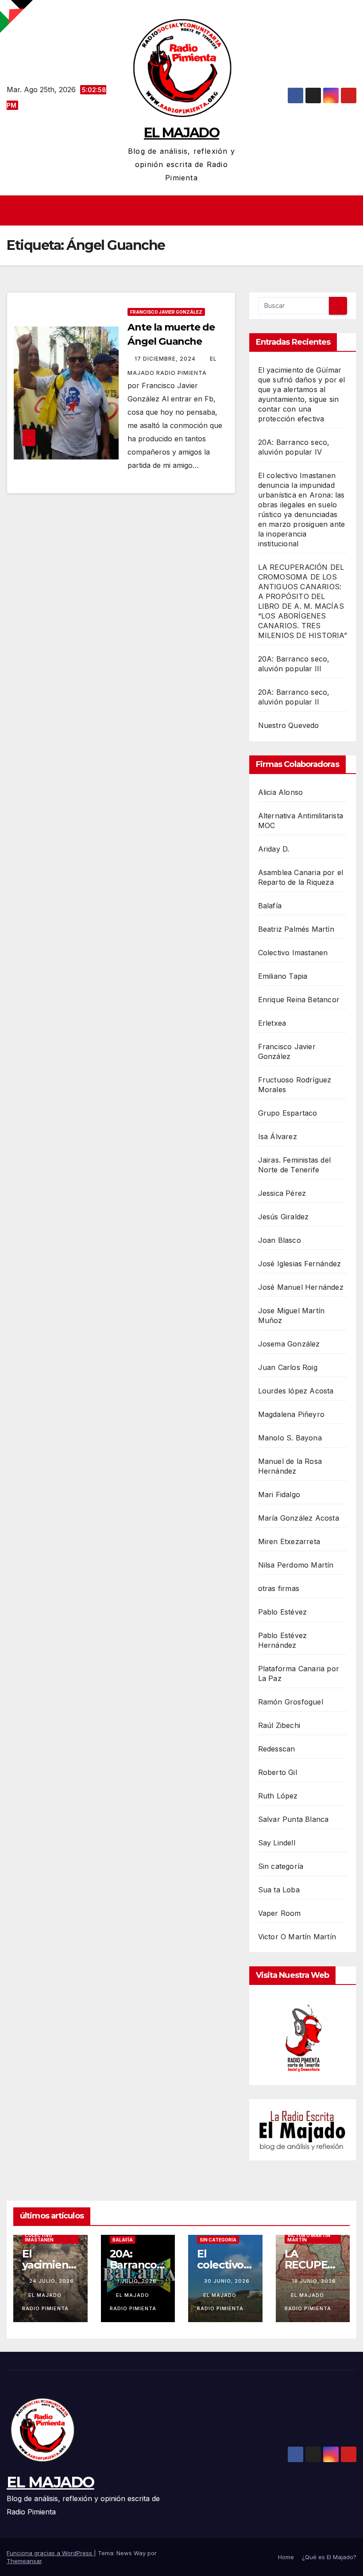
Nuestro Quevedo (289, 725)
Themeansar (24, 2561)
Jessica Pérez (282, 1193)
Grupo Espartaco (288, 1113)
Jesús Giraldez (284, 1217)
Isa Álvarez (278, 1136)
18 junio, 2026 (314, 2281)
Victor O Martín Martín (297, 1937)
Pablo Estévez (283, 1612)
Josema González (289, 1344)
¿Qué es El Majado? (329, 2557)
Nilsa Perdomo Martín (296, 1565)
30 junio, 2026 (227, 2281)
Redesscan (277, 1749)
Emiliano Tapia (283, 976)
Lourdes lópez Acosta (296, 1391)
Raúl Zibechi (279, 1725)
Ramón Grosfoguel (291, 1702)
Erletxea (272, 1023)
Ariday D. (274, 849)
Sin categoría (281, 1866)
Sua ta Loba (279, 1890)
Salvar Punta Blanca (293, 1819)
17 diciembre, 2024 (166, 359)
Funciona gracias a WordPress (50, 2553)
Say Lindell (277, 1843)
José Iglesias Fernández (300, 1264)
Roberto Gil (278, 1772)
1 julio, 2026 (137, 2281)
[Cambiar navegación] (184, 210)
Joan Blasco (280, 1240)
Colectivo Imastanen (293, 953)
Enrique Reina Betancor (299, 1000)
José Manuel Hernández (301, 1287)
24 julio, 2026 (52, 2281)
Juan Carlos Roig (288, 1367)
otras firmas (279, 1588)
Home (286, 2557)
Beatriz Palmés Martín (296, 929)
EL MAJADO (181, 133)
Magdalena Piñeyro (291, 1414)
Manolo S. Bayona (290, 1438)
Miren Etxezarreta (289, 1541)
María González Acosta (299, 1518)
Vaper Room (280, 1913)
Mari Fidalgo (279, 1494)
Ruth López (278, 1796)
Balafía (270, 906)
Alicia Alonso (281, 792)
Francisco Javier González (166, 312)
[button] (351, 210)
